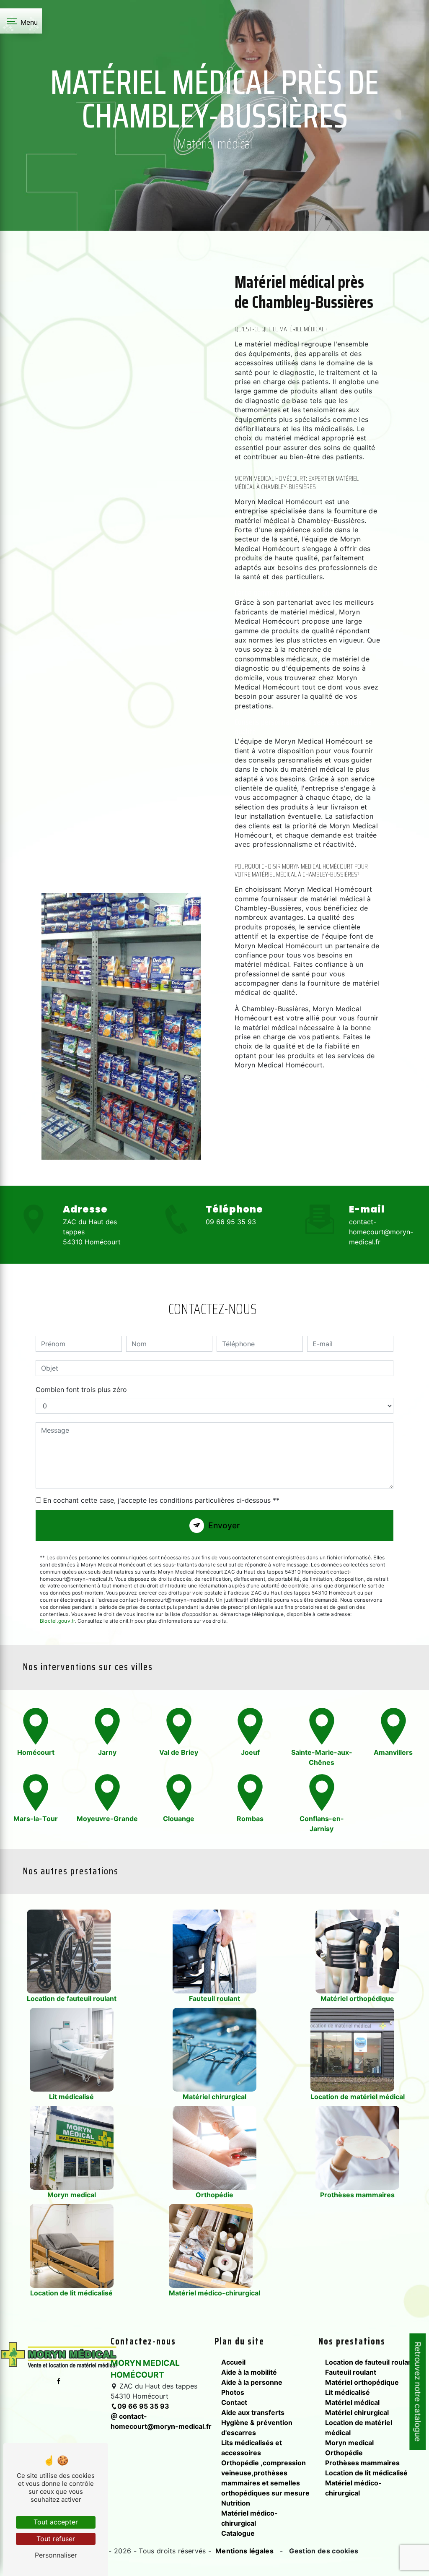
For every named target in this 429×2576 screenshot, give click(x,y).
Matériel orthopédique (362, 2382)
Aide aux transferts (253, 2412)
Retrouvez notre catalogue (418, 2392)
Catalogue (238, 2533)
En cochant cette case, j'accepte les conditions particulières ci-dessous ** (161, 1500)
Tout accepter (56, 2522)
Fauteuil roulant (351, 2372)
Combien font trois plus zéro (81, 1389)
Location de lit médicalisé (366, 2473)
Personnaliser (56, 2555)
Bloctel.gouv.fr (57, 1621)
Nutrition (236, 2503)
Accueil (233, 2362)
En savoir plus (292, 1102)
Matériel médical (352, 2402)
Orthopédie (344, 2453)
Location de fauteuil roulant (370, 2362)
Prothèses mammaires (362, 2463)
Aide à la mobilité (249, 2372)
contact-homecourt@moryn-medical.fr (381, 1232)
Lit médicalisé (348, 2392)
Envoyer (224, 1525)
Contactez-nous (297, 1132)
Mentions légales (245, 2551)
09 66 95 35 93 (231, 1222)
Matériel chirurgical (357, 2412)
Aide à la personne (252, 2382)
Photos (233, 2392)
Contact (234, 2402)
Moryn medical (349, 2443)
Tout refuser (56, 2539)
